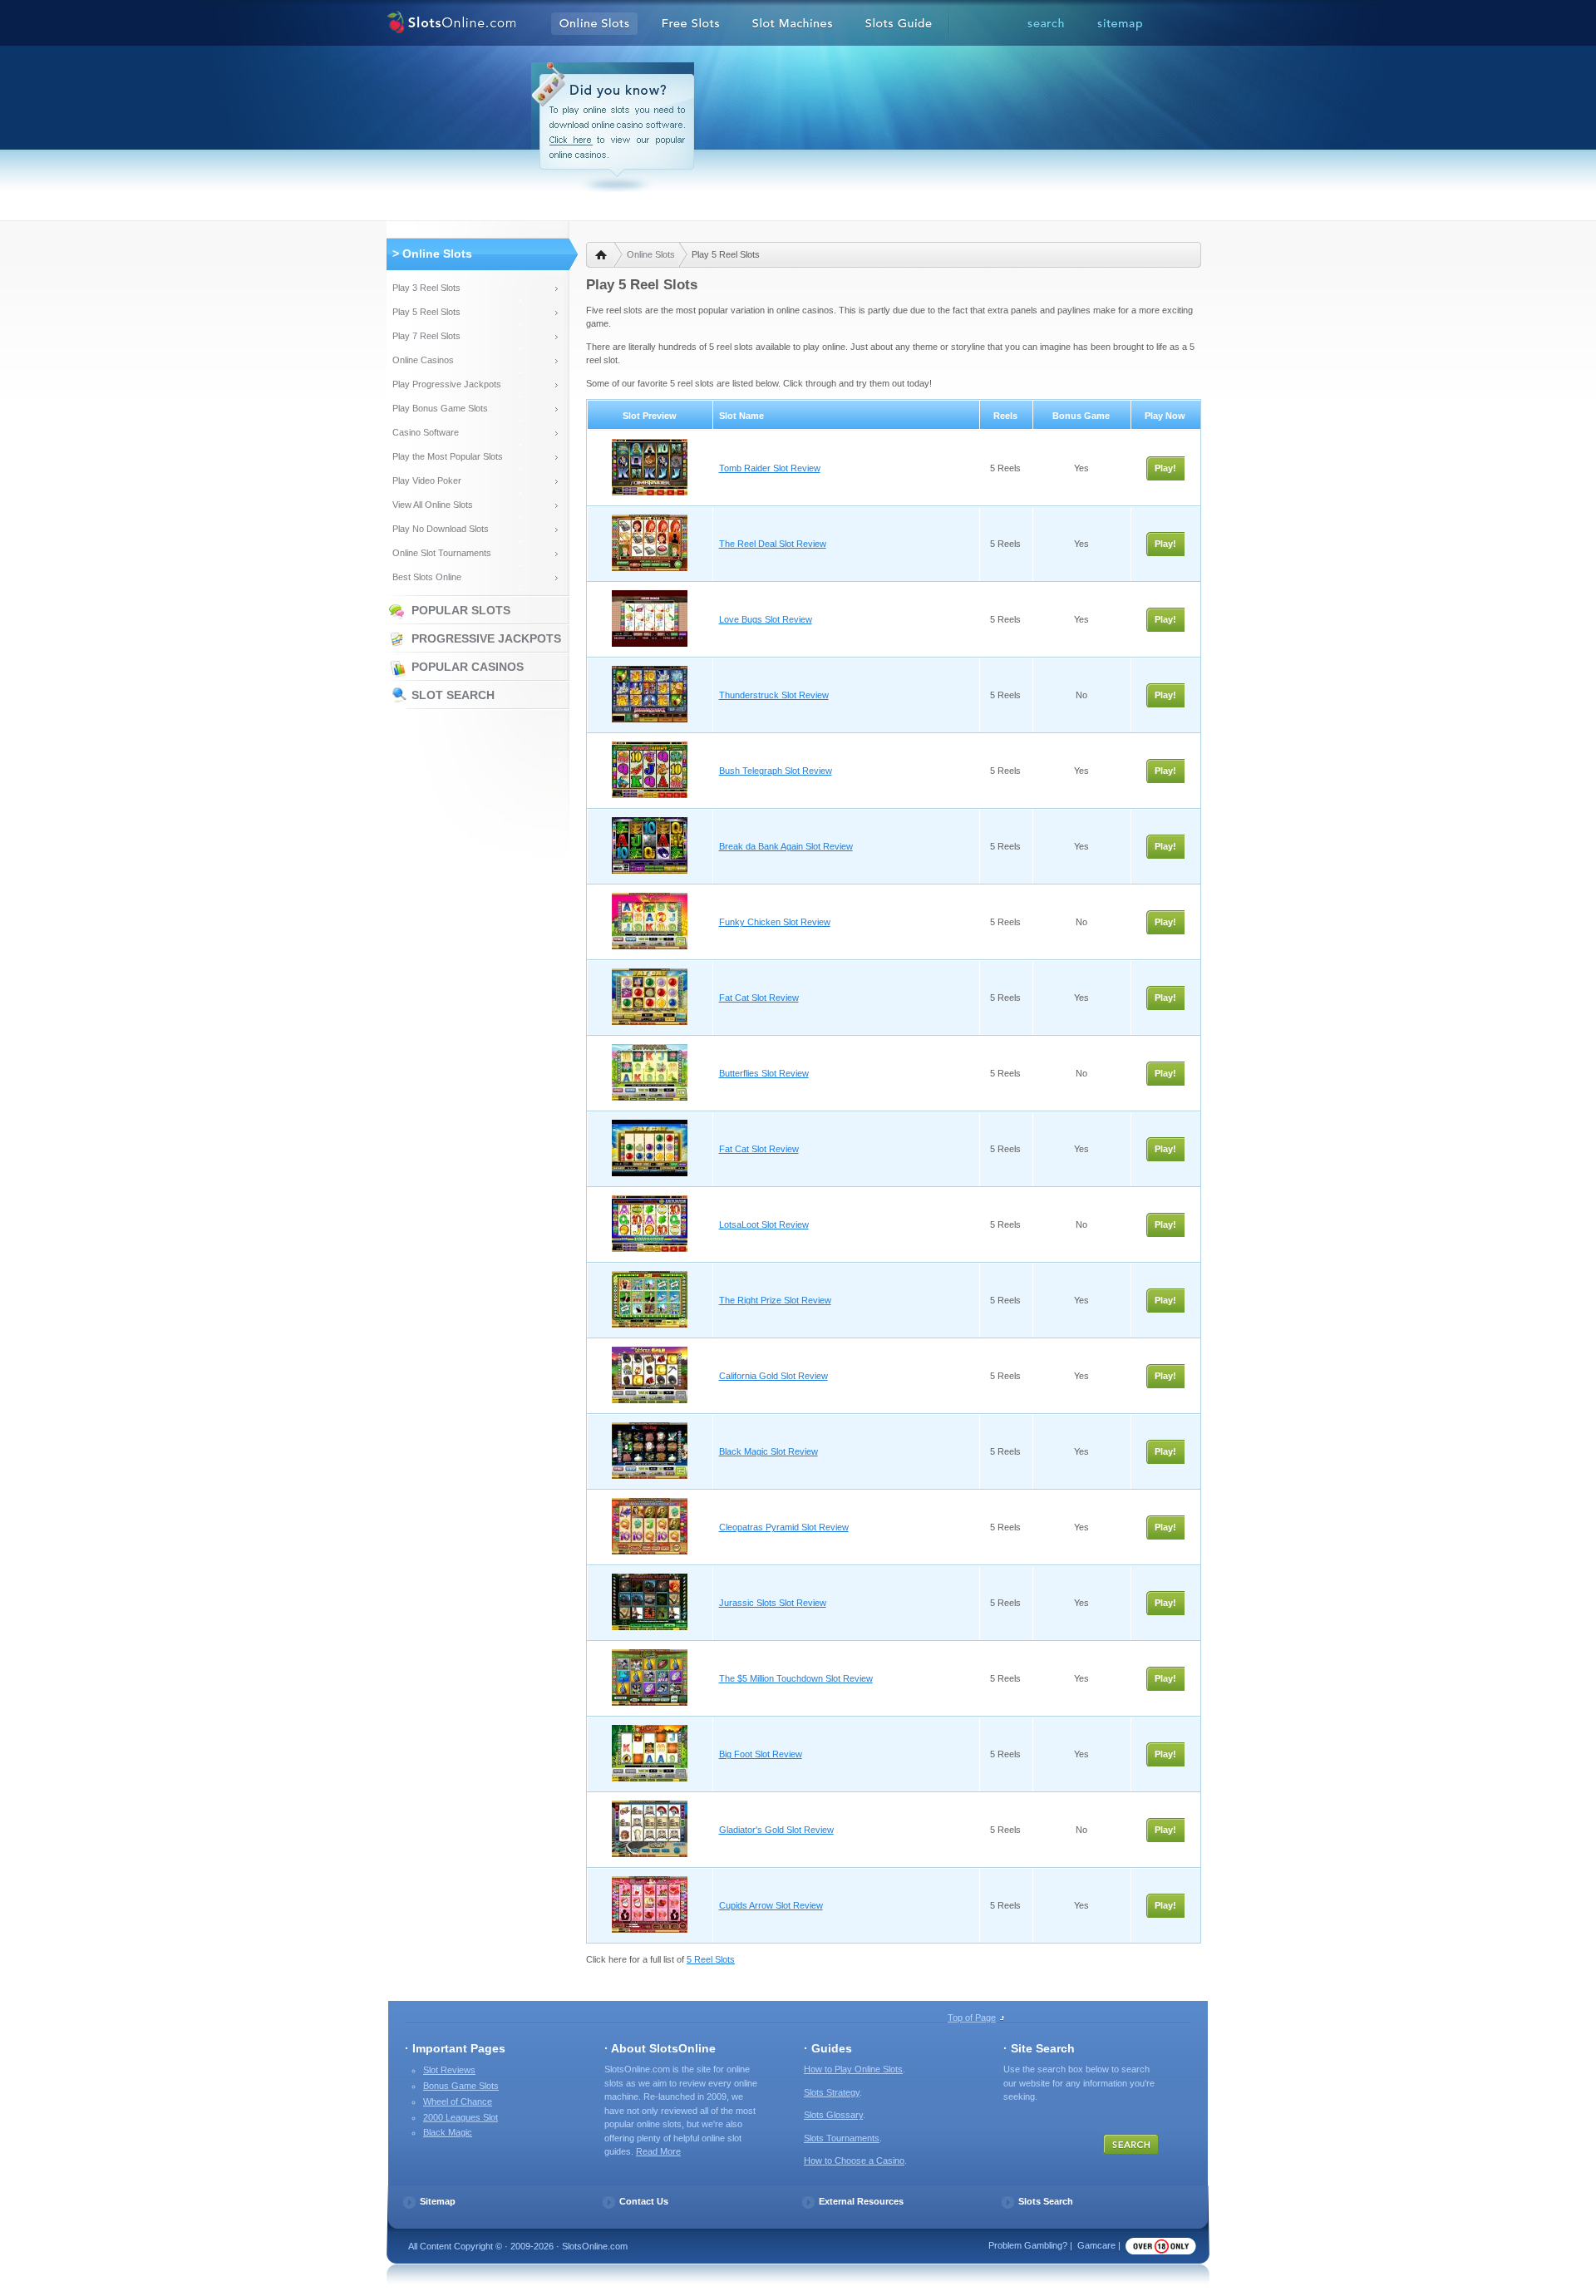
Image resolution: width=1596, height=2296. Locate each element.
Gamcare (1096, 2245)
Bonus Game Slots (461, 2086)
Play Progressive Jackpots (447, 384)
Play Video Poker (427, 480)
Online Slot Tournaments (442, 553)
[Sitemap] (1120, 24)
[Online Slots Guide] (899, 24)
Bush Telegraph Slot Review (776, 771)
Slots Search (1046, 2201)
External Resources (861, 2201)
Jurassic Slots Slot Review (773, 1603)
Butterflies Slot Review (764, 1073)
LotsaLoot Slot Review (764, 1224)
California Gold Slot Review (773, 1376)
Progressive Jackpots (486, 638)
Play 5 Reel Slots (426, 312)
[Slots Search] (1046, 24)
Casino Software (426, 432)
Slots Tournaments (842, 2138)
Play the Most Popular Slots (448, 456)
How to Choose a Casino (854, 2161)
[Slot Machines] (792, 24)
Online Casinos (423, 360)
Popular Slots (461, 610)
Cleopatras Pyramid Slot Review (784, 1527)
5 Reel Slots (711, 1959)
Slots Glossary (833, 2115)
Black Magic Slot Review (768, 1451)
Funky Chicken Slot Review (775, 922)
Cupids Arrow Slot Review (771, 1905)
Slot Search (453, 695)
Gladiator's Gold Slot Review (776, 1830)
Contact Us (644, 2201)
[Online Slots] (451, 24)
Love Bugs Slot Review (766, 619)
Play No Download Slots (441, 529)
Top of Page (972, 2018)
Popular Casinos (468, 667)
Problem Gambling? (1028, 2245)
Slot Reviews (449, 2070)
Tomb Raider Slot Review (770, 468)
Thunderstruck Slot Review (774, 695)
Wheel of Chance (458, 2101)
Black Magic (448, 2132)
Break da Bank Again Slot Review (786, 846)
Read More (658, 2151)
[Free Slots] (691, 24)
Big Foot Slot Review (761, 1754)
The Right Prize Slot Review (775, 1300)
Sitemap (438, 2201)
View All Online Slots (433, 505)
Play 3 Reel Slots (426, 288)
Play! (1165, 468)
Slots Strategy (832, 2092)
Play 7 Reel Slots (426, 336)
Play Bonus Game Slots (440, 408)
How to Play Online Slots (853, 2069)
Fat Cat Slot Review (759, 998)
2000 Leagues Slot (461, 2117)
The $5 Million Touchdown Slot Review (796, 1678)
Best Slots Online (427, 577)
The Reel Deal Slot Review (773, 544)
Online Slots (651, 254)
